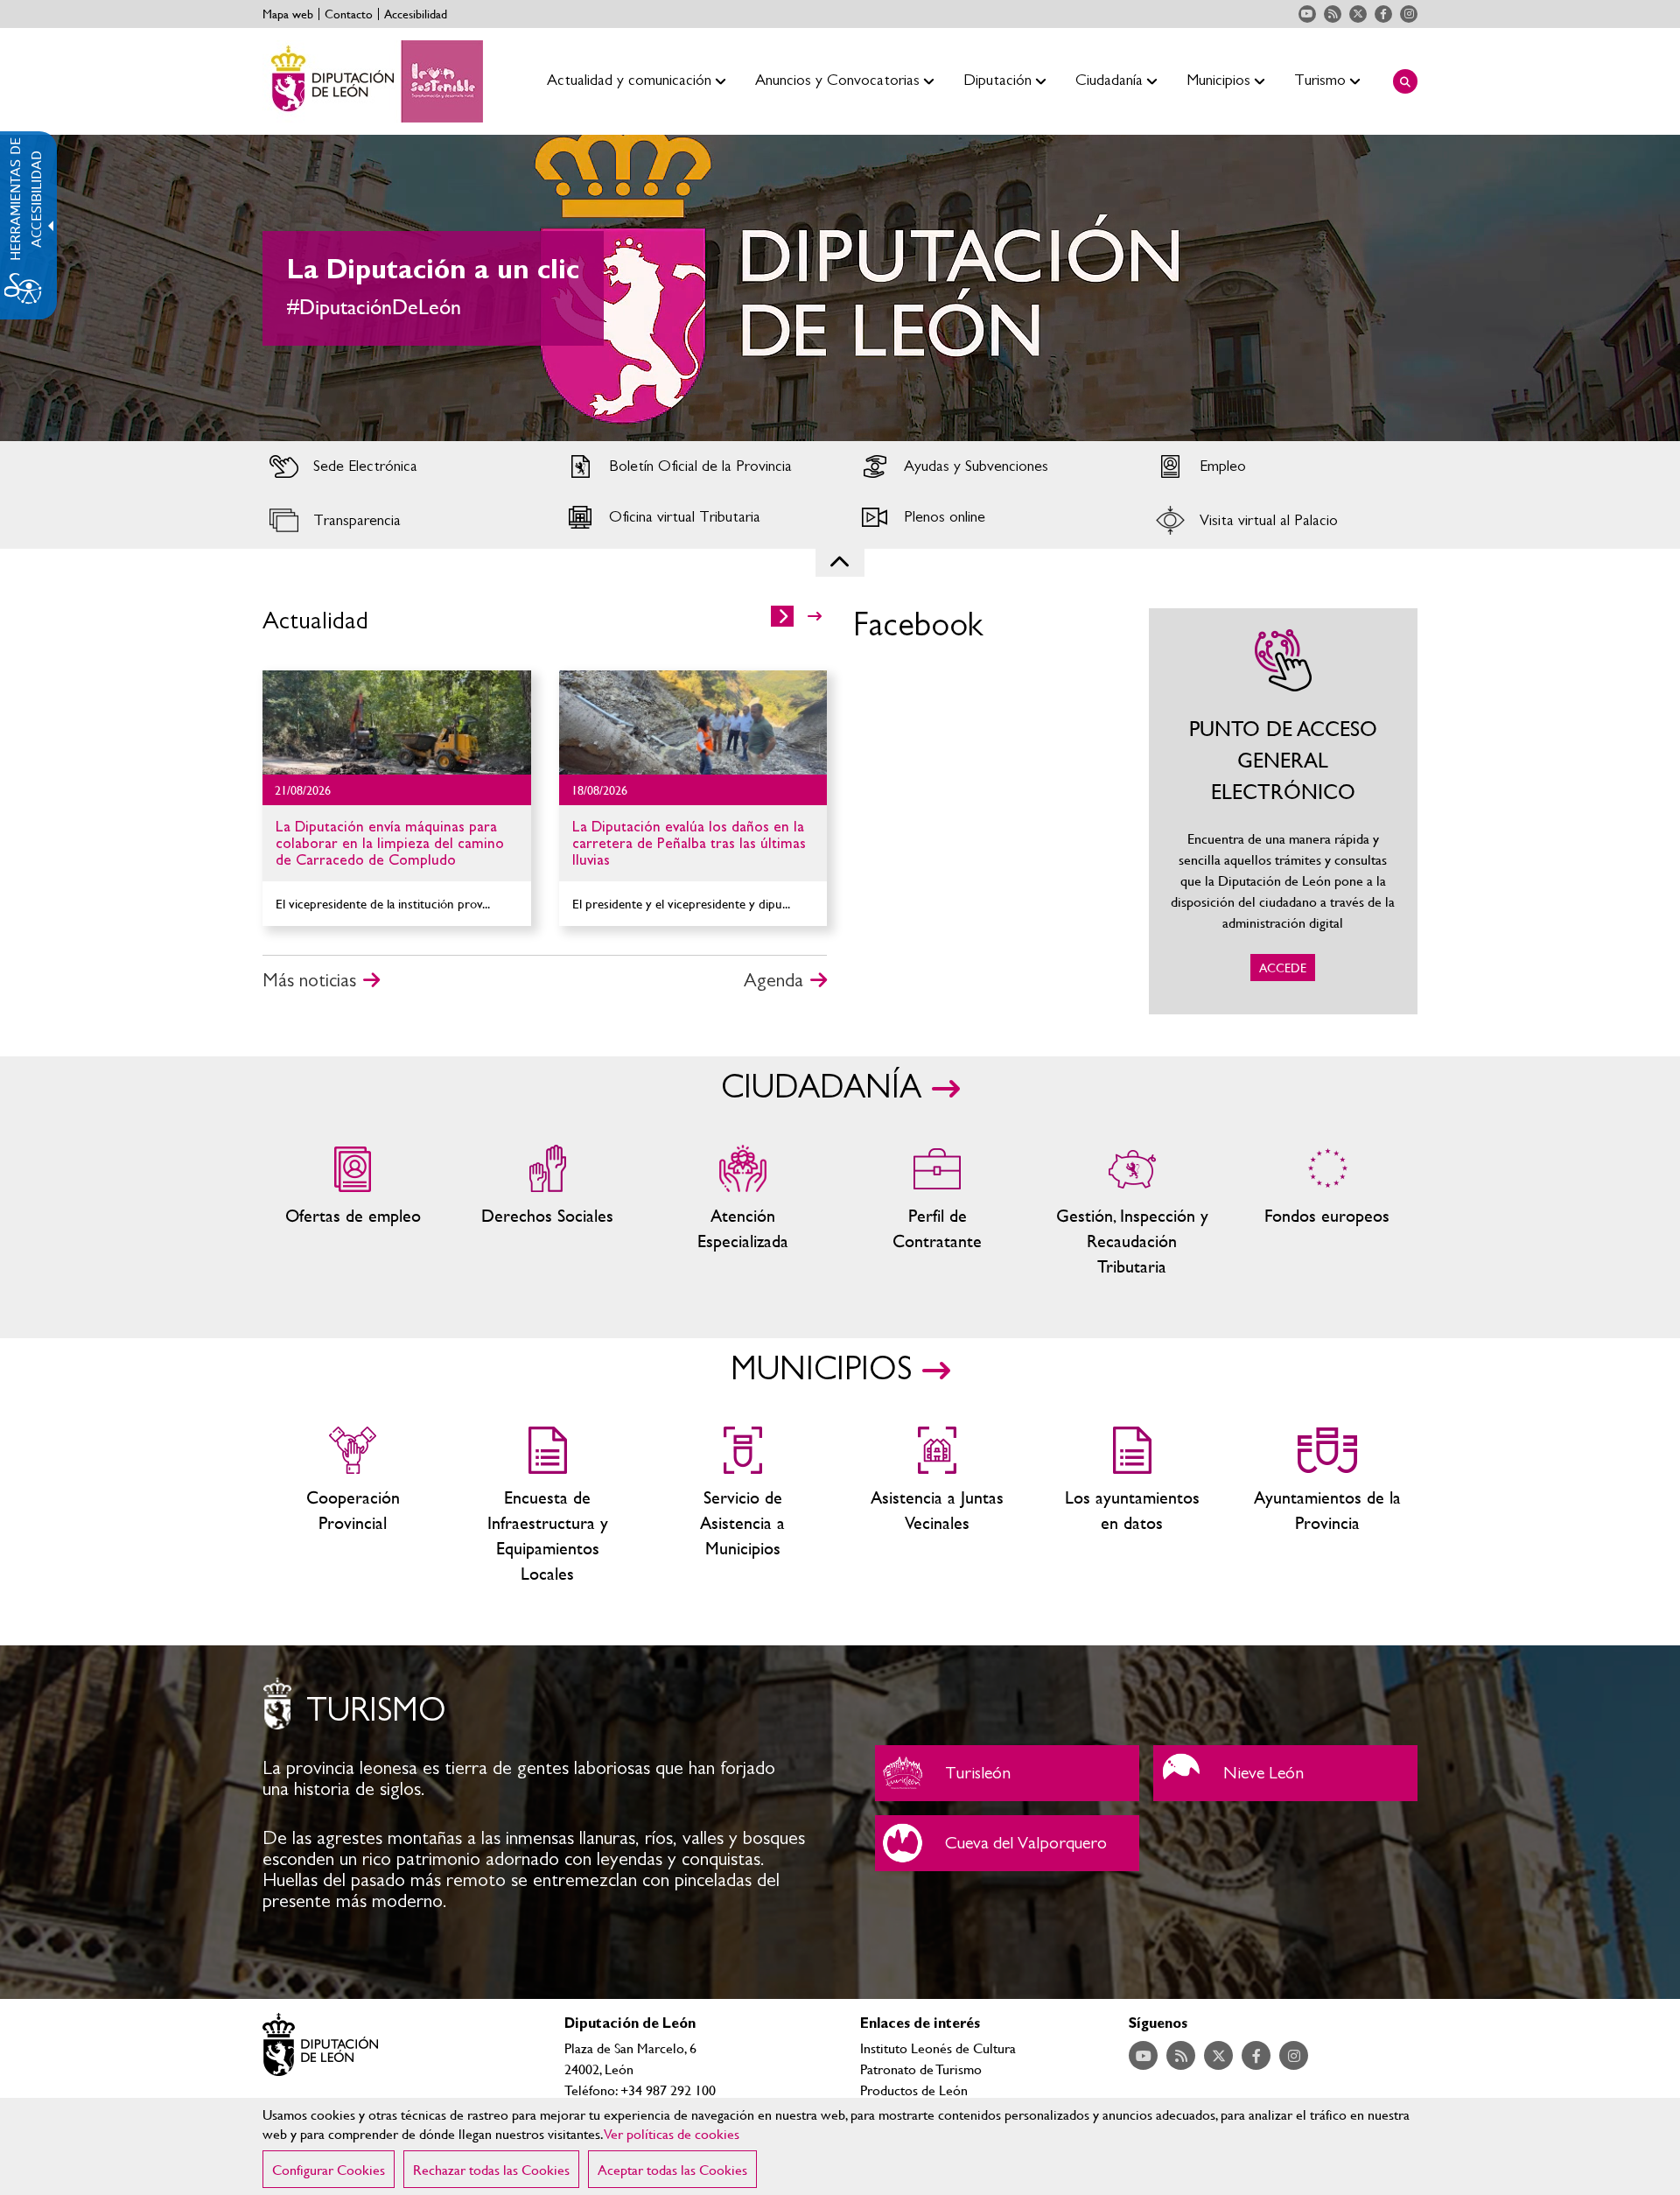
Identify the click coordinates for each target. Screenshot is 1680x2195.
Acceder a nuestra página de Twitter (1358, 14)
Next (1635, 288)
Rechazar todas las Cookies (491, 2169)
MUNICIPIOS (821, 1370)
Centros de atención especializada (742, 1212)
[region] (840, 2146)
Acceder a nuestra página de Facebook (1383, 14)
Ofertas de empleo (353, 1212)
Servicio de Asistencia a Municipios (742, 1506)
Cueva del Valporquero (1007, 1843)
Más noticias (309, 980)
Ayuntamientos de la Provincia (1327, 1506)
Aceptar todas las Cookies (672, 2169)
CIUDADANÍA (821, 1088)
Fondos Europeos (1327, 1212)
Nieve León (1285, 1773)
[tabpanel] (840, 288)
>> (815, 616)
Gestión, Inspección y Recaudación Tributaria (1133, 1212)
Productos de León (914, 2090)
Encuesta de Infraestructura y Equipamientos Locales (548, 1506)
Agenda (773, 980)
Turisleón (1007, 1773)
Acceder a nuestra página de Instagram (1409, 14)
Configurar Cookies (329, 2169)
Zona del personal (938, 1212)
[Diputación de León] (373, 81)
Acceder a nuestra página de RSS (1333, 14)
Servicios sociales (548, 1212)
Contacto (349, 14)
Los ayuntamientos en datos (1133, 1506)
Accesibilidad (416, 14)
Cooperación (353, 1506)
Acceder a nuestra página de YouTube (1307, 14)
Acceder (397, 466)
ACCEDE (1284, 811)
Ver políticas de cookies (672, 2133)
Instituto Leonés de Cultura (938, 2048)
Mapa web (288, 14)
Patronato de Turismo (921, 2069)
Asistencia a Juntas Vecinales (938, 1506)
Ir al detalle (397, 722)
